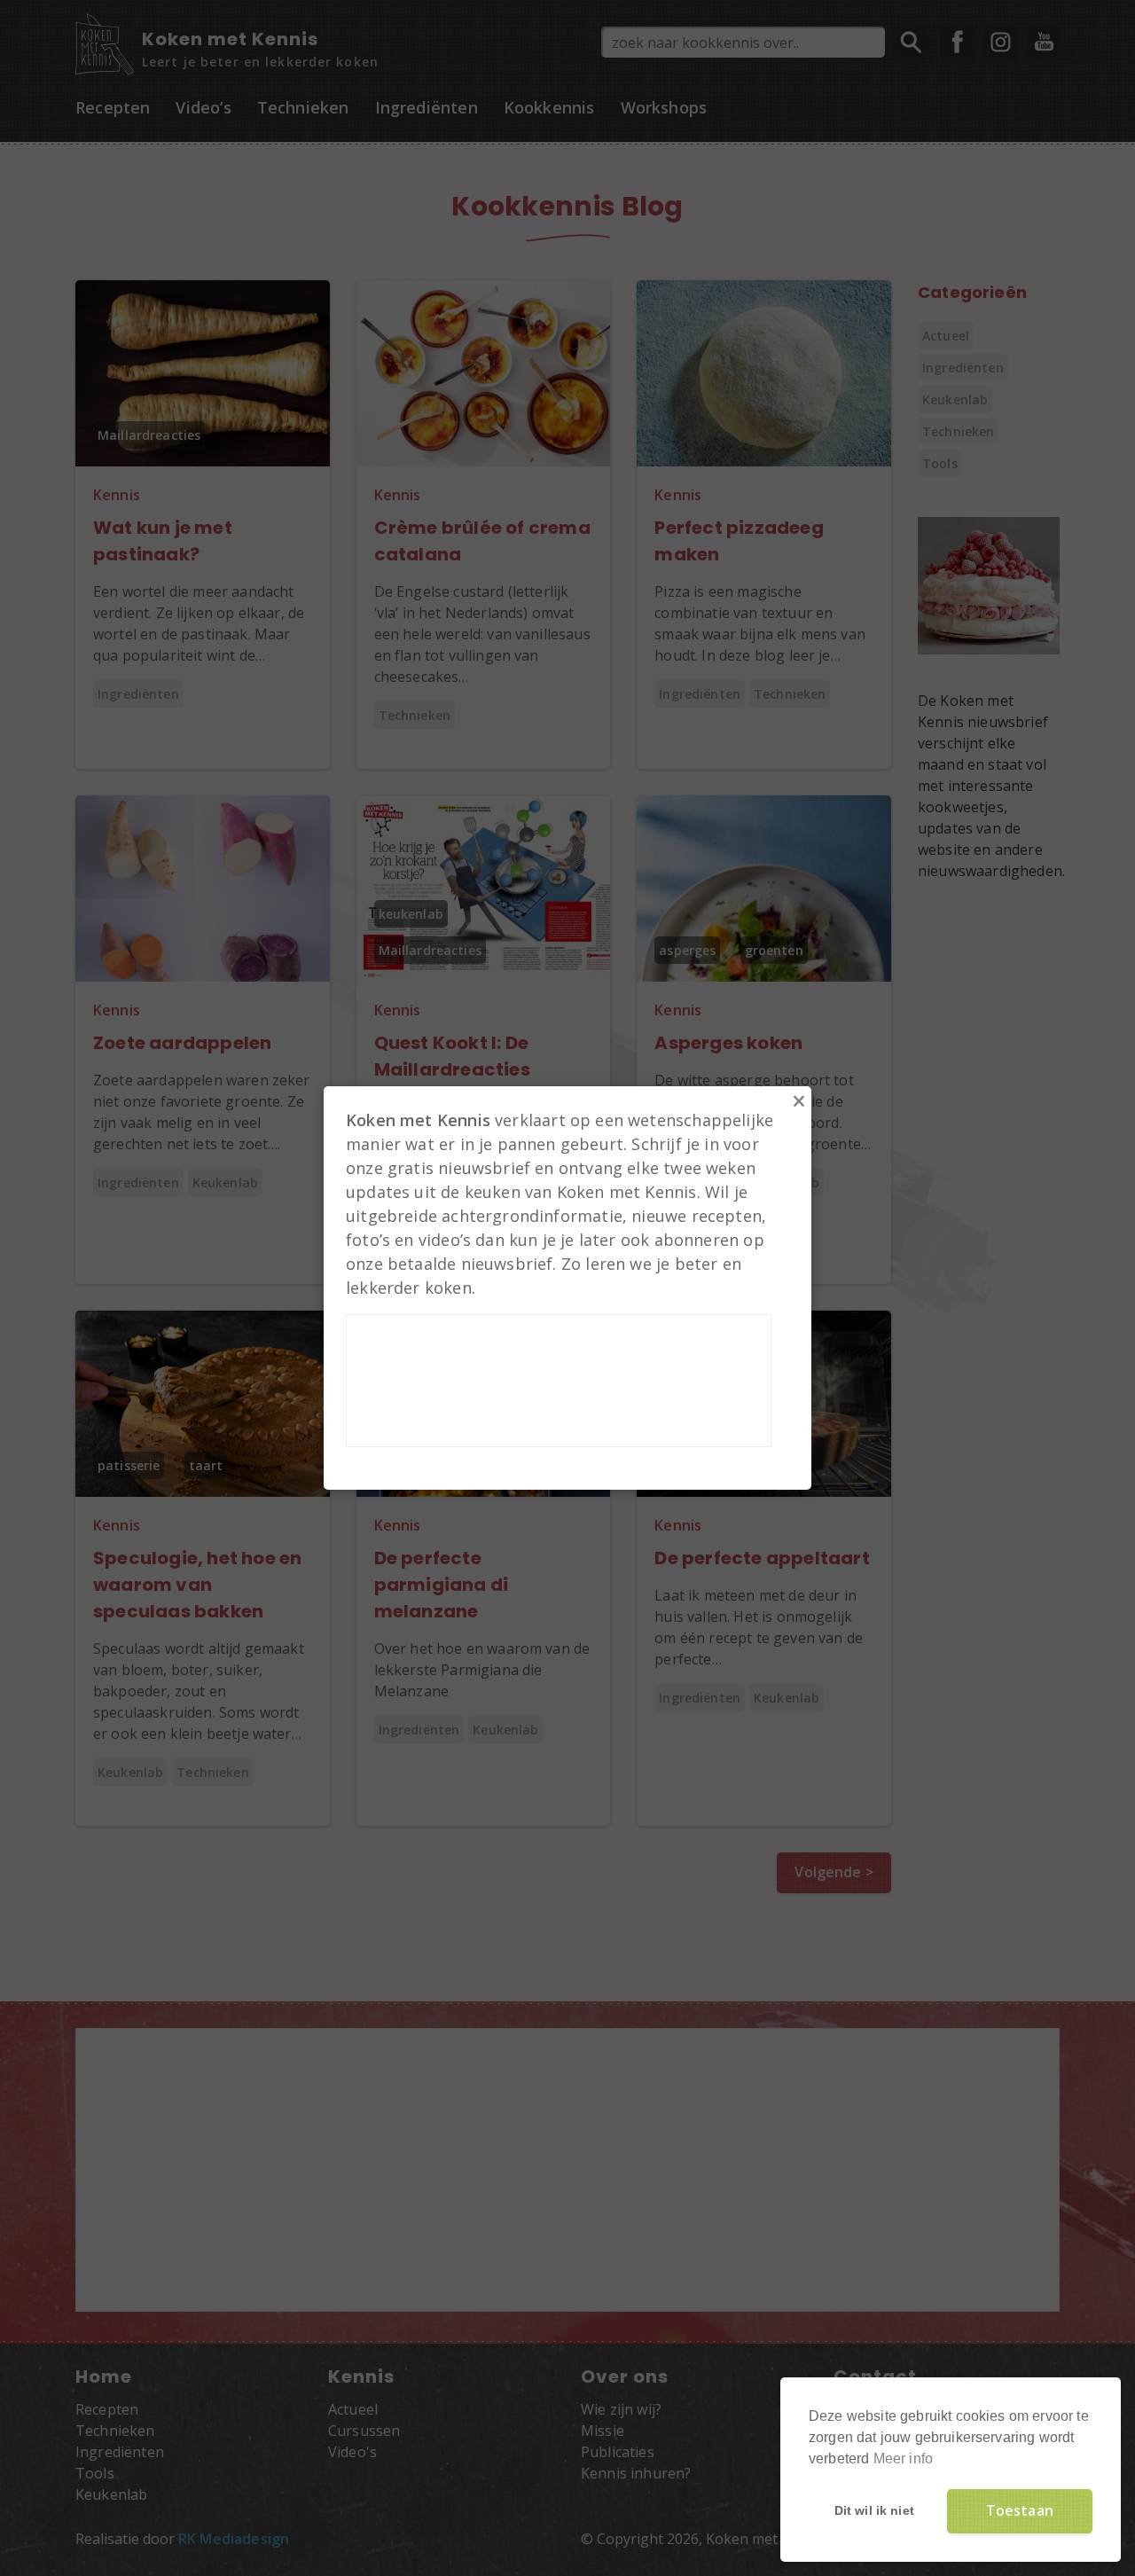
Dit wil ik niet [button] (874, 2510)
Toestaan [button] (1020, 2510)
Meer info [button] (903, 2459)
